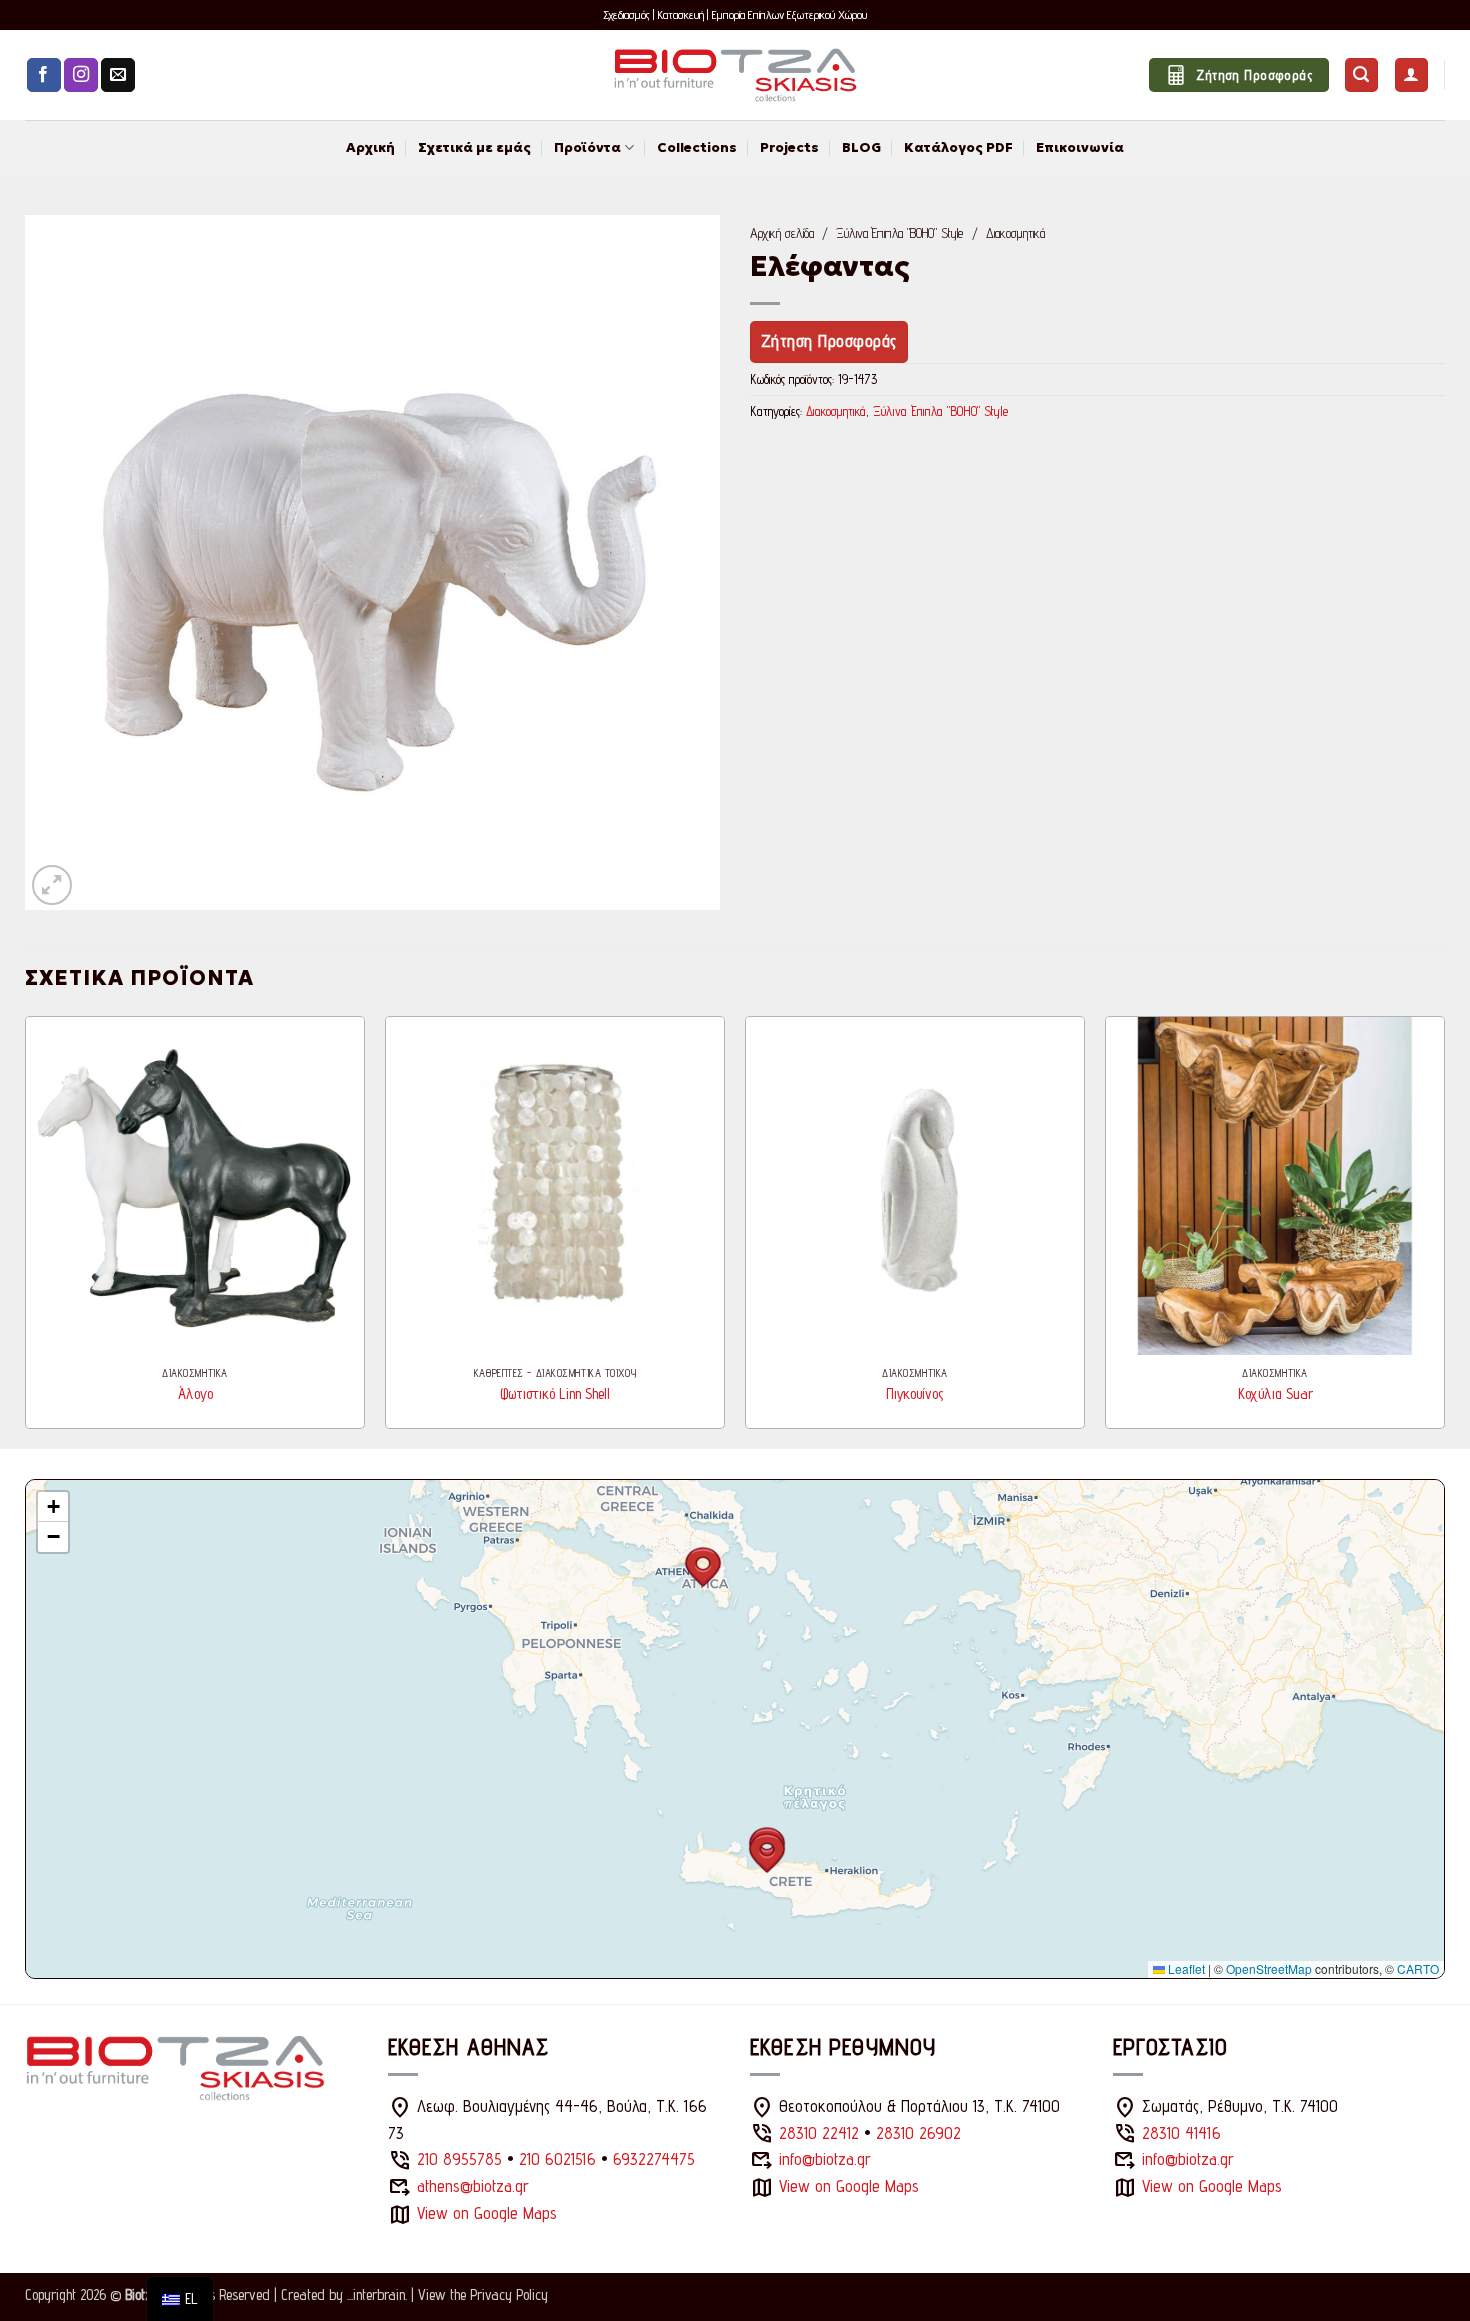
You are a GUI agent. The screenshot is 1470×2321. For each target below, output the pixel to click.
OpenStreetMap (1269, 1968)
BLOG (861, 147)
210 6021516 (557, 2159)
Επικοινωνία (1080, 147)
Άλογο (195, 1393)
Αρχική (370, 147)
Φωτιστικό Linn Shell (555, 1393)
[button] (1361, 75)
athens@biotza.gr (473, 2186)
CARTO (1418, 1968)
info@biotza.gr (825, 2159)
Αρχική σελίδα (782, 233)
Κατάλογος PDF (958, 147)
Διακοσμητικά (1015, 233)
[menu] (180, 2299)
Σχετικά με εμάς (474, 147)
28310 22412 (819, 2133)
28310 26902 (918, 2133)
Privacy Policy (509, 2294)
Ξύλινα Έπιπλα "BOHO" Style (899, 233)
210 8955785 (459, 2159)
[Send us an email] (118, 75)
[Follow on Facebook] (44, 75)
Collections (697, 147)
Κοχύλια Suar (1275, 1393)
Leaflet (1185, 1968)
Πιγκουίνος (915, 1393)
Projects (789, 147)
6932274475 (654, 2159)
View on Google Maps (487, 2213)
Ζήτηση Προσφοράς (829, 341)
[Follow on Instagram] (81, 75)
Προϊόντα (587, 147)
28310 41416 (1181, 2133)
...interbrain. (377, 2294)
